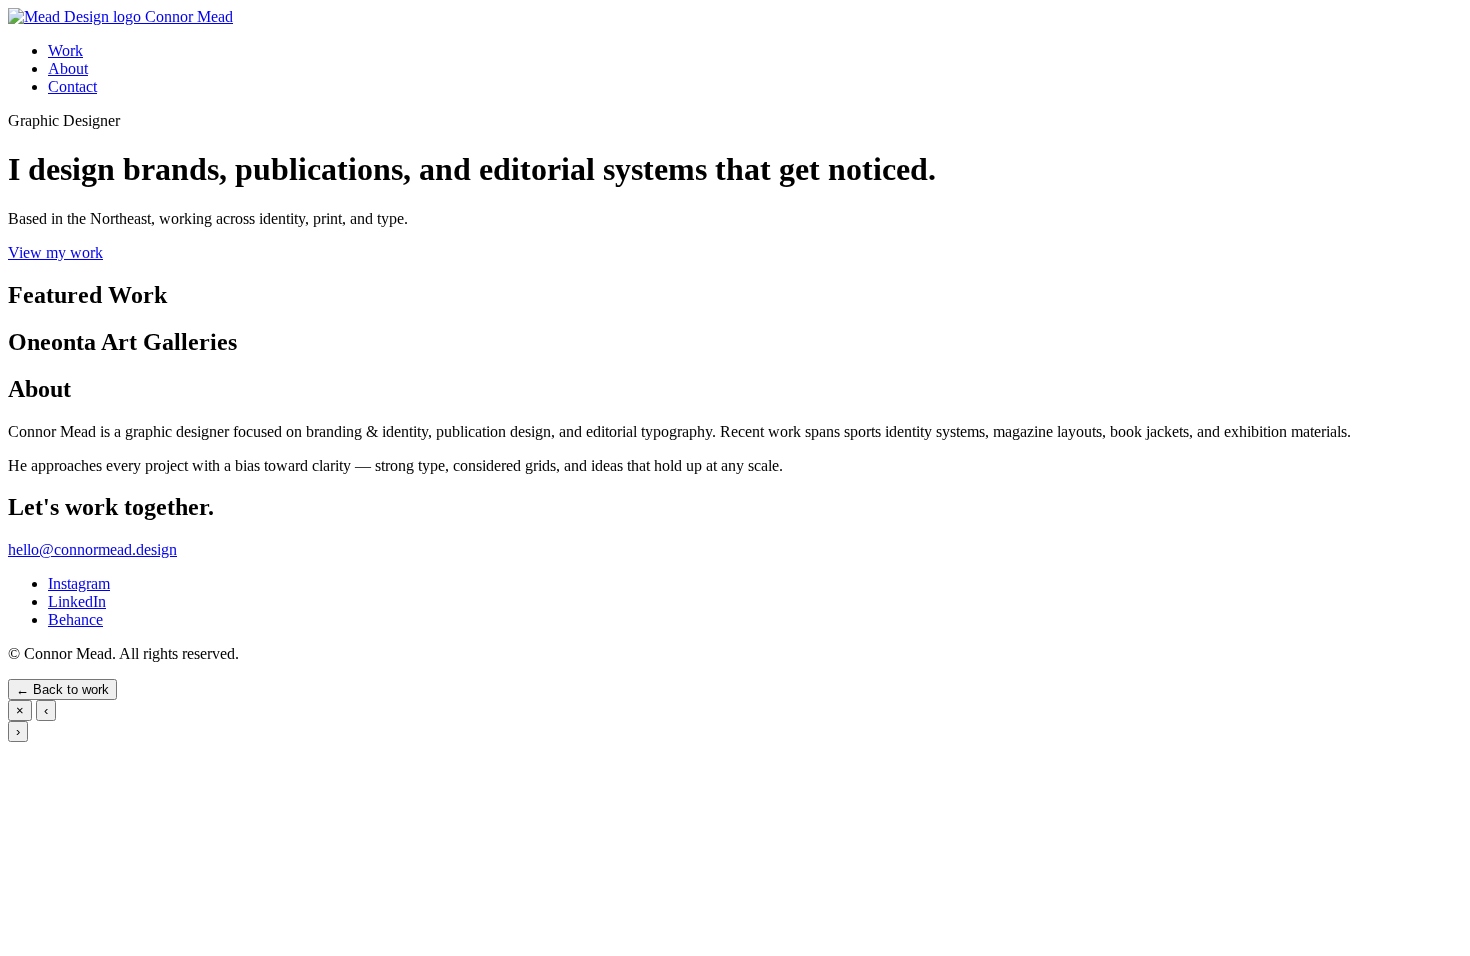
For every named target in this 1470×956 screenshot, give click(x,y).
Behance (75, 619)
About (68, 68)
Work (65, 50)
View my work (55, 252)
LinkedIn (77, 601)
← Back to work (62, 689)
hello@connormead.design (92, 549)
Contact (72, 86)
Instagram (79, 583)
